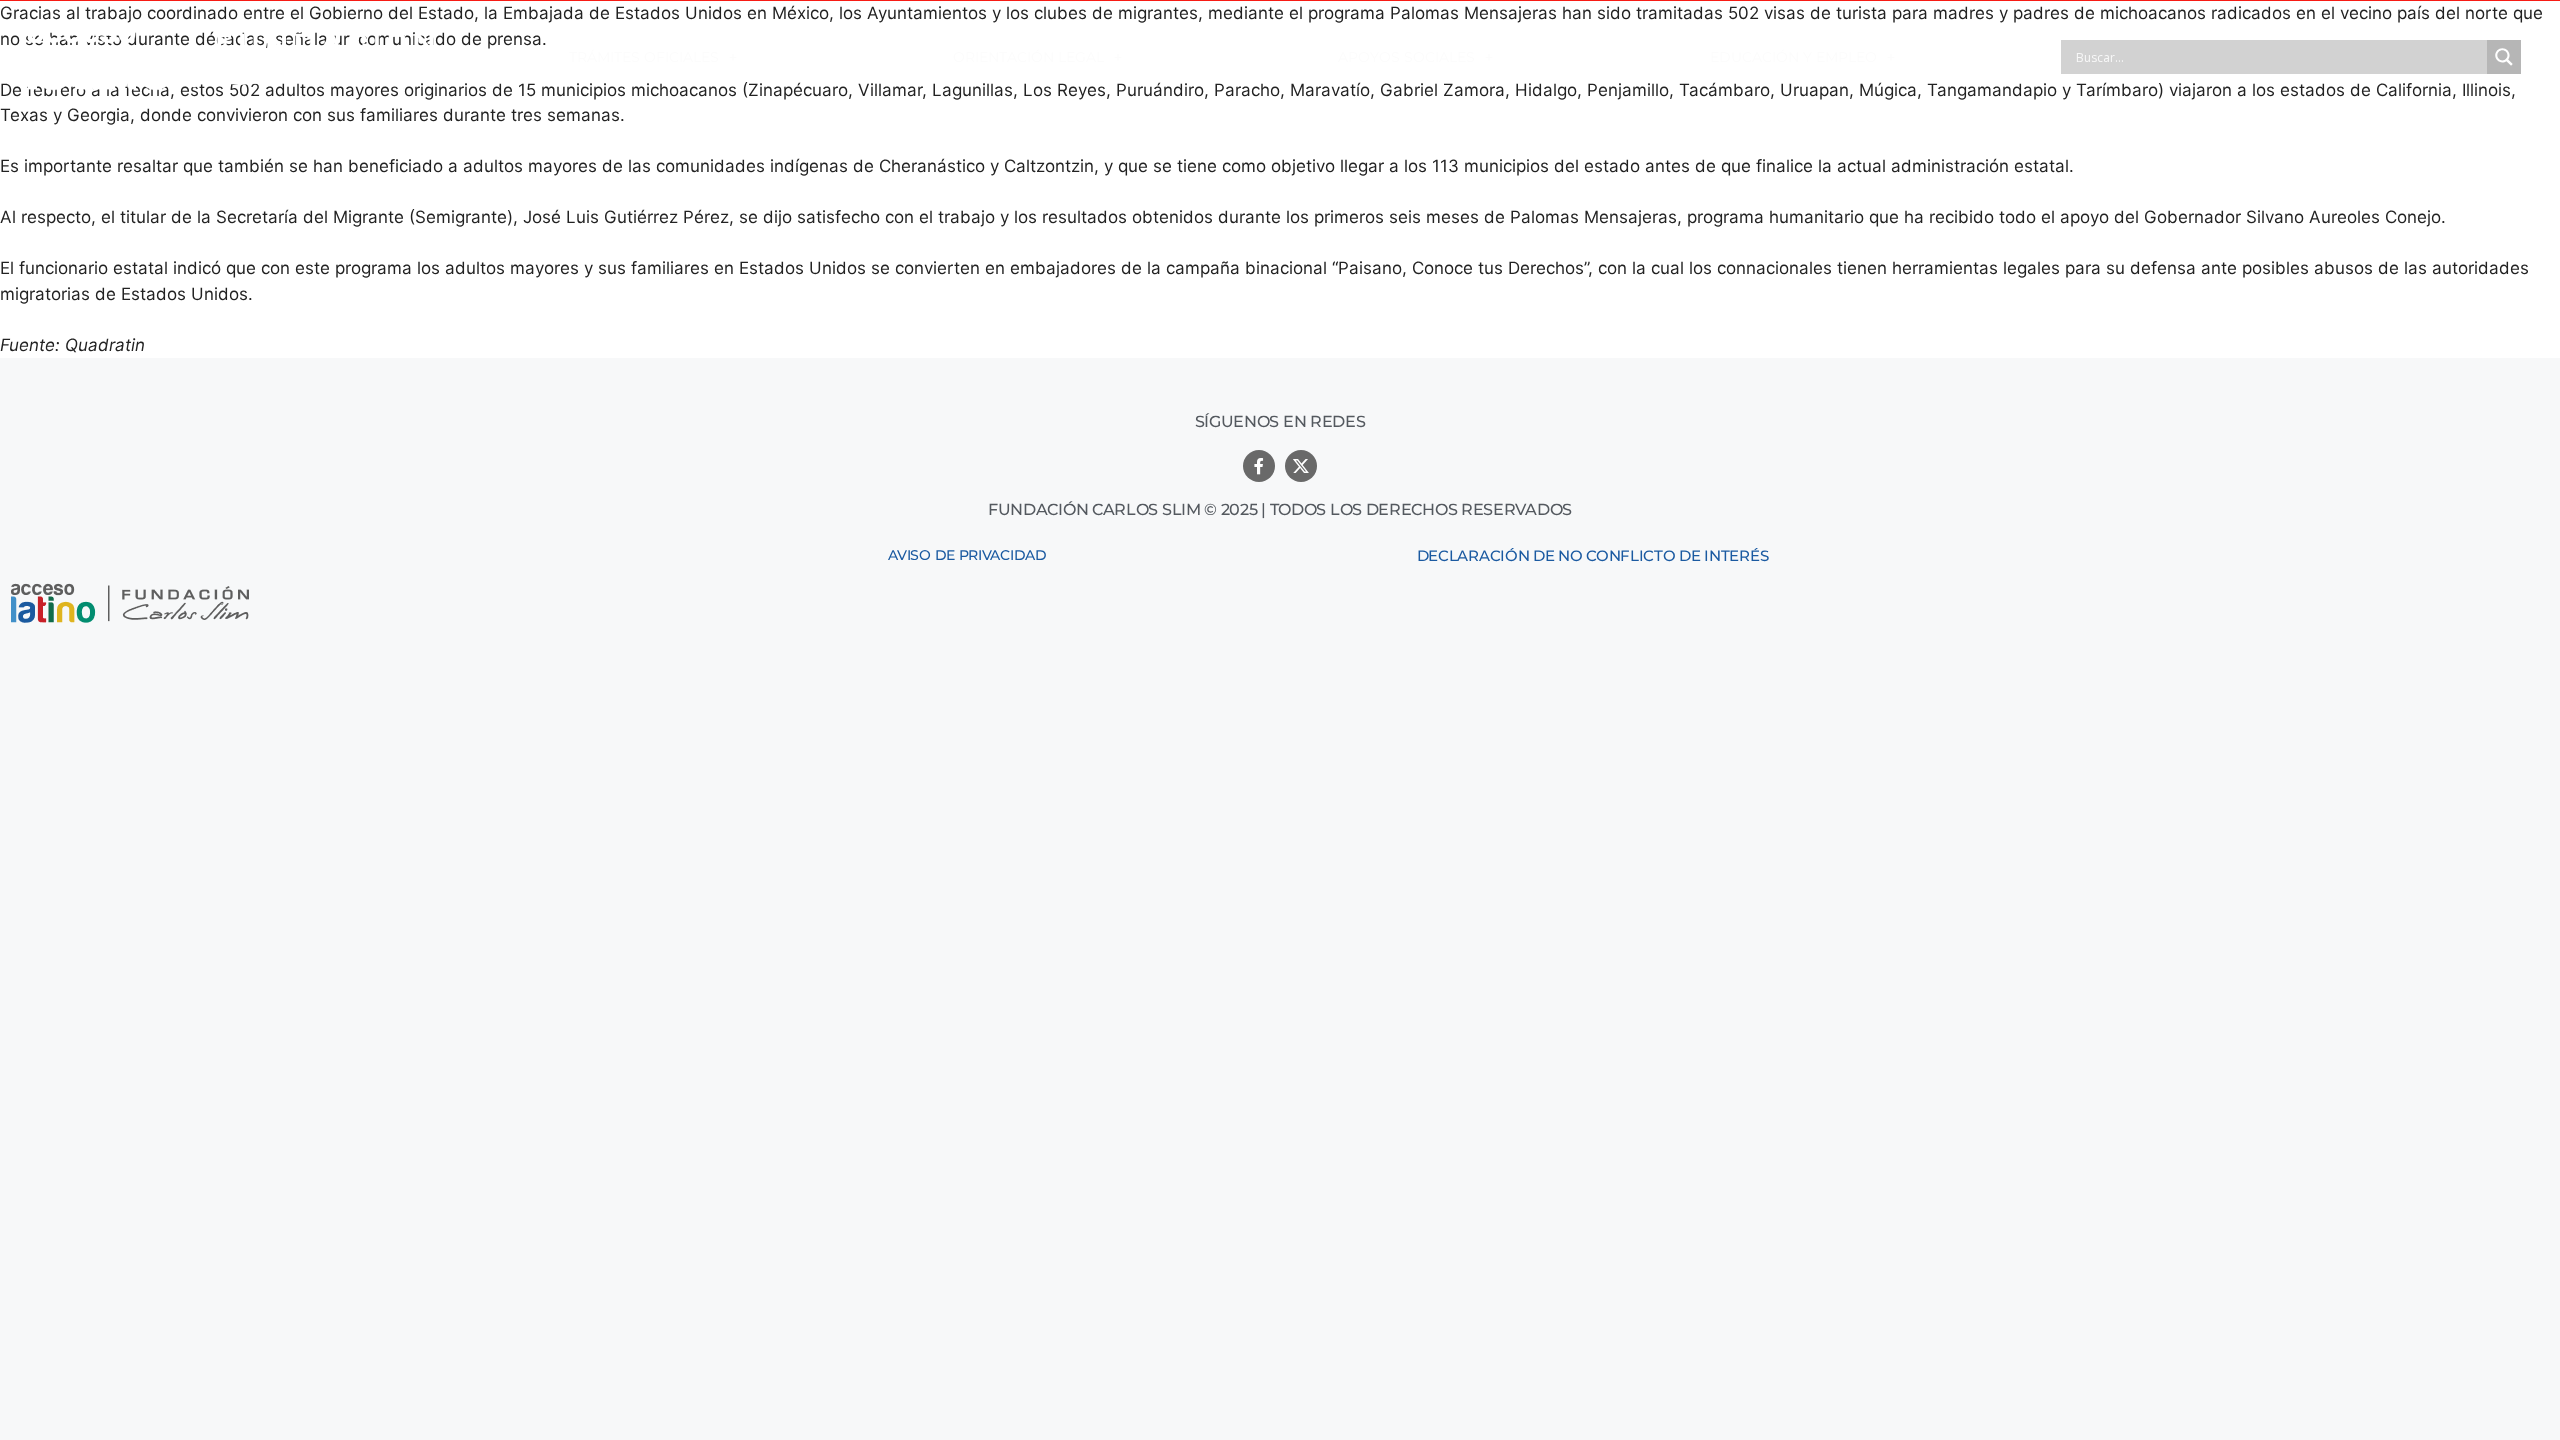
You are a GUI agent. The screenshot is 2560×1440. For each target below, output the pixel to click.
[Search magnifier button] (2504, 57)
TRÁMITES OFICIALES (644, 57)
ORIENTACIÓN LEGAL (1028, 57)
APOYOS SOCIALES (1406, 57)
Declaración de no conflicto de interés (1593, 555)
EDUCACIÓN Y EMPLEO (1793, 57)
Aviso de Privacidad (967, 555)
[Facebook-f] (1259, 466)
